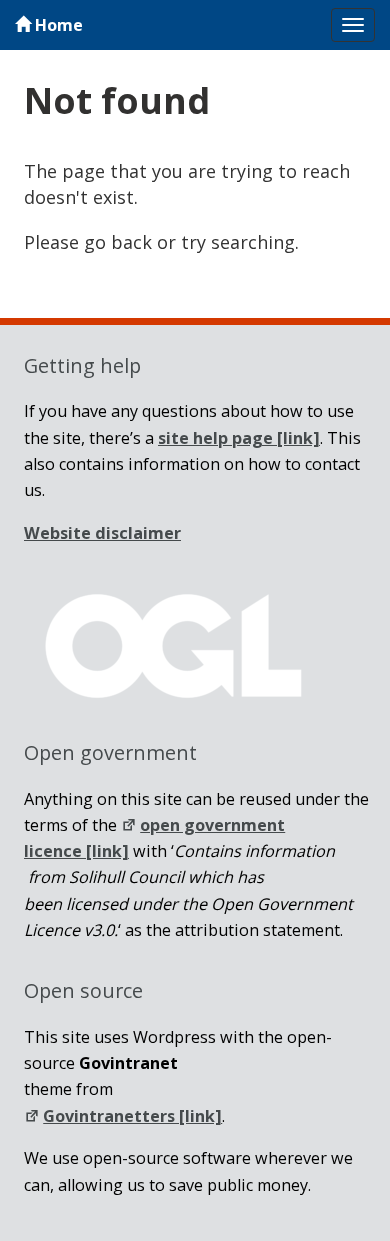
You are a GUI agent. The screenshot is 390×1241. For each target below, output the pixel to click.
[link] (239, 438)
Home (57, 25)
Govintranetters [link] (132, 1116)
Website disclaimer (102, 533)
